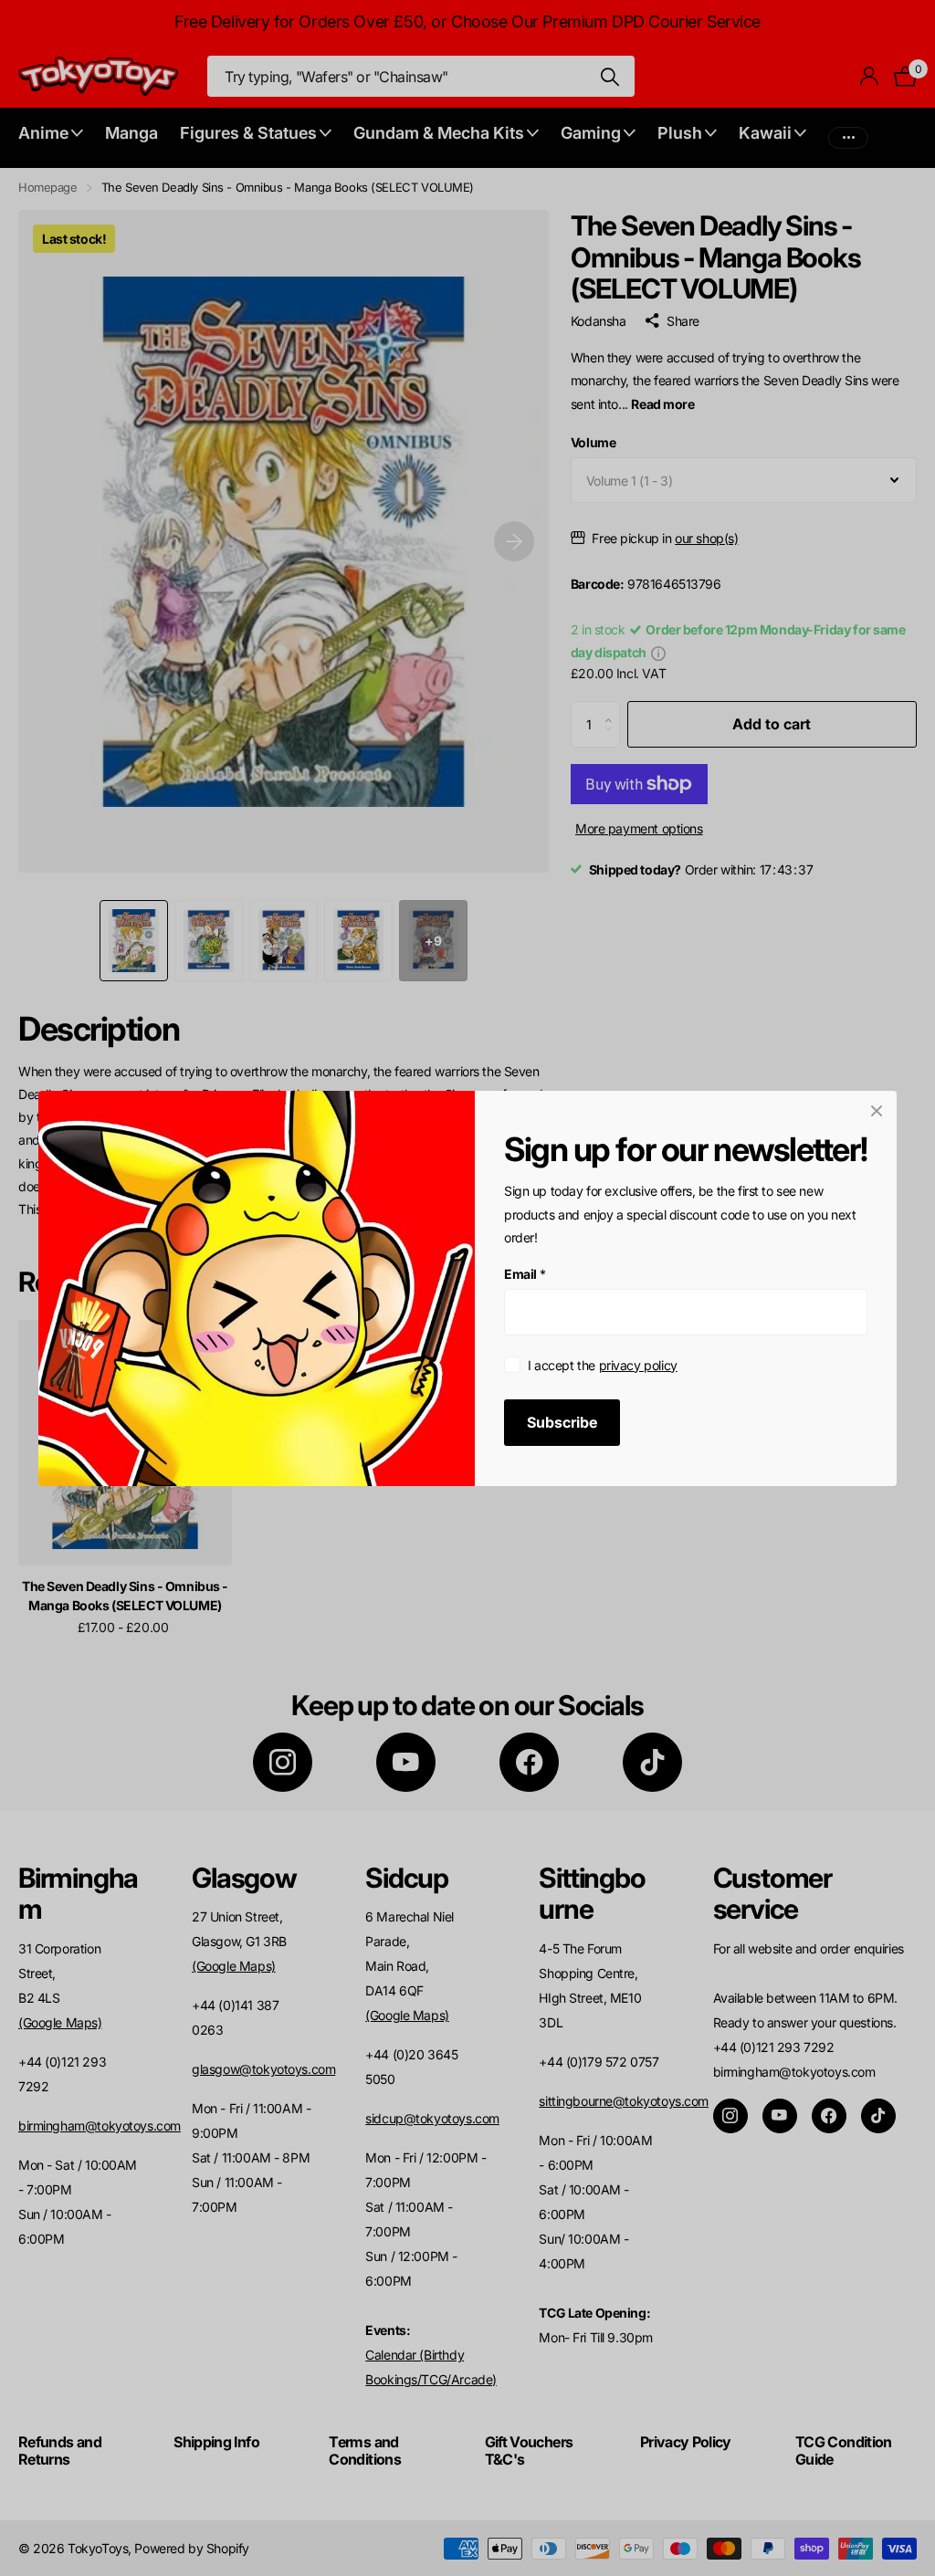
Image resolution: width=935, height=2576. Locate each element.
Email (525, 1274)
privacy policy (638, 1364)
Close (877, 1111)
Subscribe (562, 1421)
